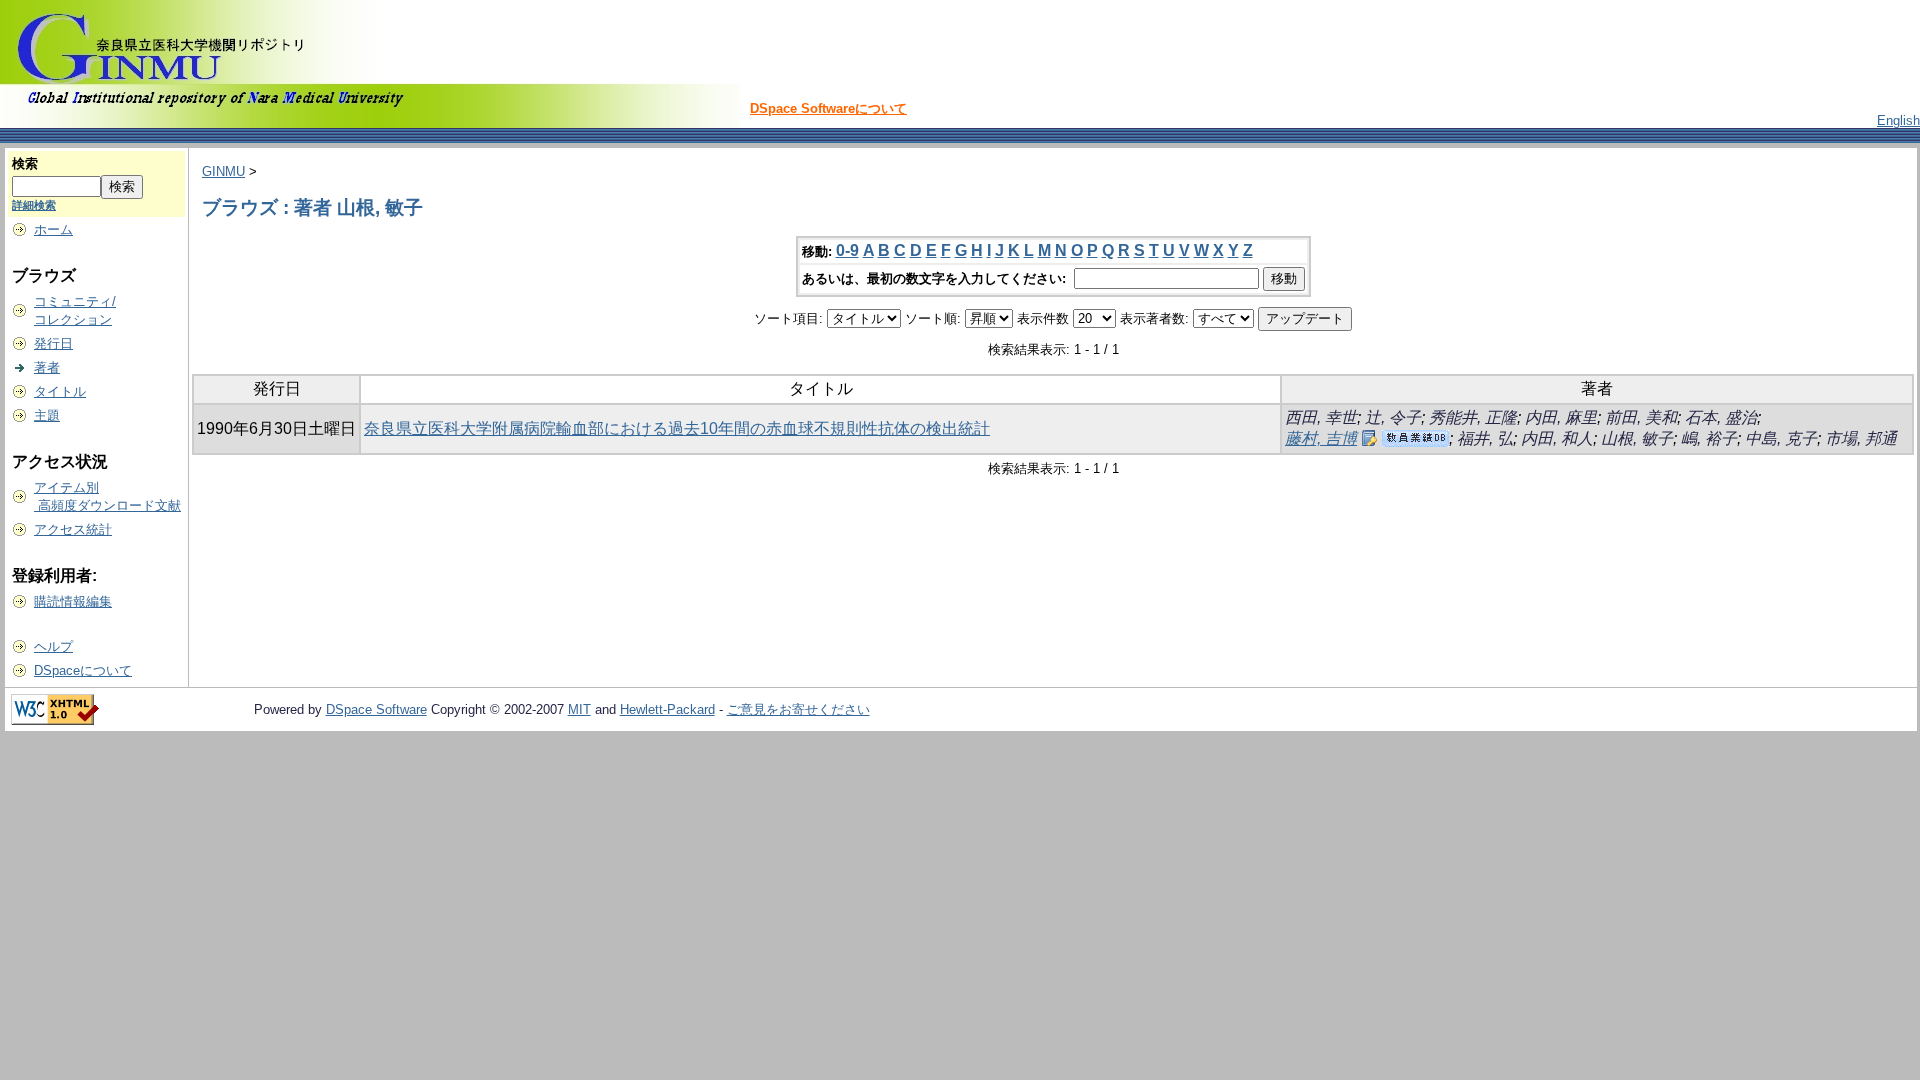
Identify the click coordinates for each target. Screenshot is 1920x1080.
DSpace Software (376, 709)
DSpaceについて (83, 670)
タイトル (60, 391)
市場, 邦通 (1861, 438)
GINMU (223, 171)
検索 (25, 163)
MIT (579, 709)
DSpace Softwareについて (828, 108)
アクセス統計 (73, 529)
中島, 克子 (1781, 438)
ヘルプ (53, 646)
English (1898, 120)
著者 (47, 367)
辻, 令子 (1393, 417)
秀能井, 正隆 (1473, 417)
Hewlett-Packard (667, 709)
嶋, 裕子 (1709, 438)
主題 (47, 415)
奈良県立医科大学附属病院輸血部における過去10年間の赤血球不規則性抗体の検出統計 (677, 428)
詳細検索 (34, 205)
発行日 (53, 343)
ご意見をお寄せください (798, 709)
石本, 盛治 (1721, 417)
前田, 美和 (1641, 417)
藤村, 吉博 (1321, 438)
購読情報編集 (73, 601)
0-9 (847, 250)
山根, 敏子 (1637, 438)
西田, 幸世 (1321, 417)
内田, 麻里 (1561, 417)
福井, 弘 (1485, 438)
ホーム (53, 229)
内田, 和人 (1557, 438)
